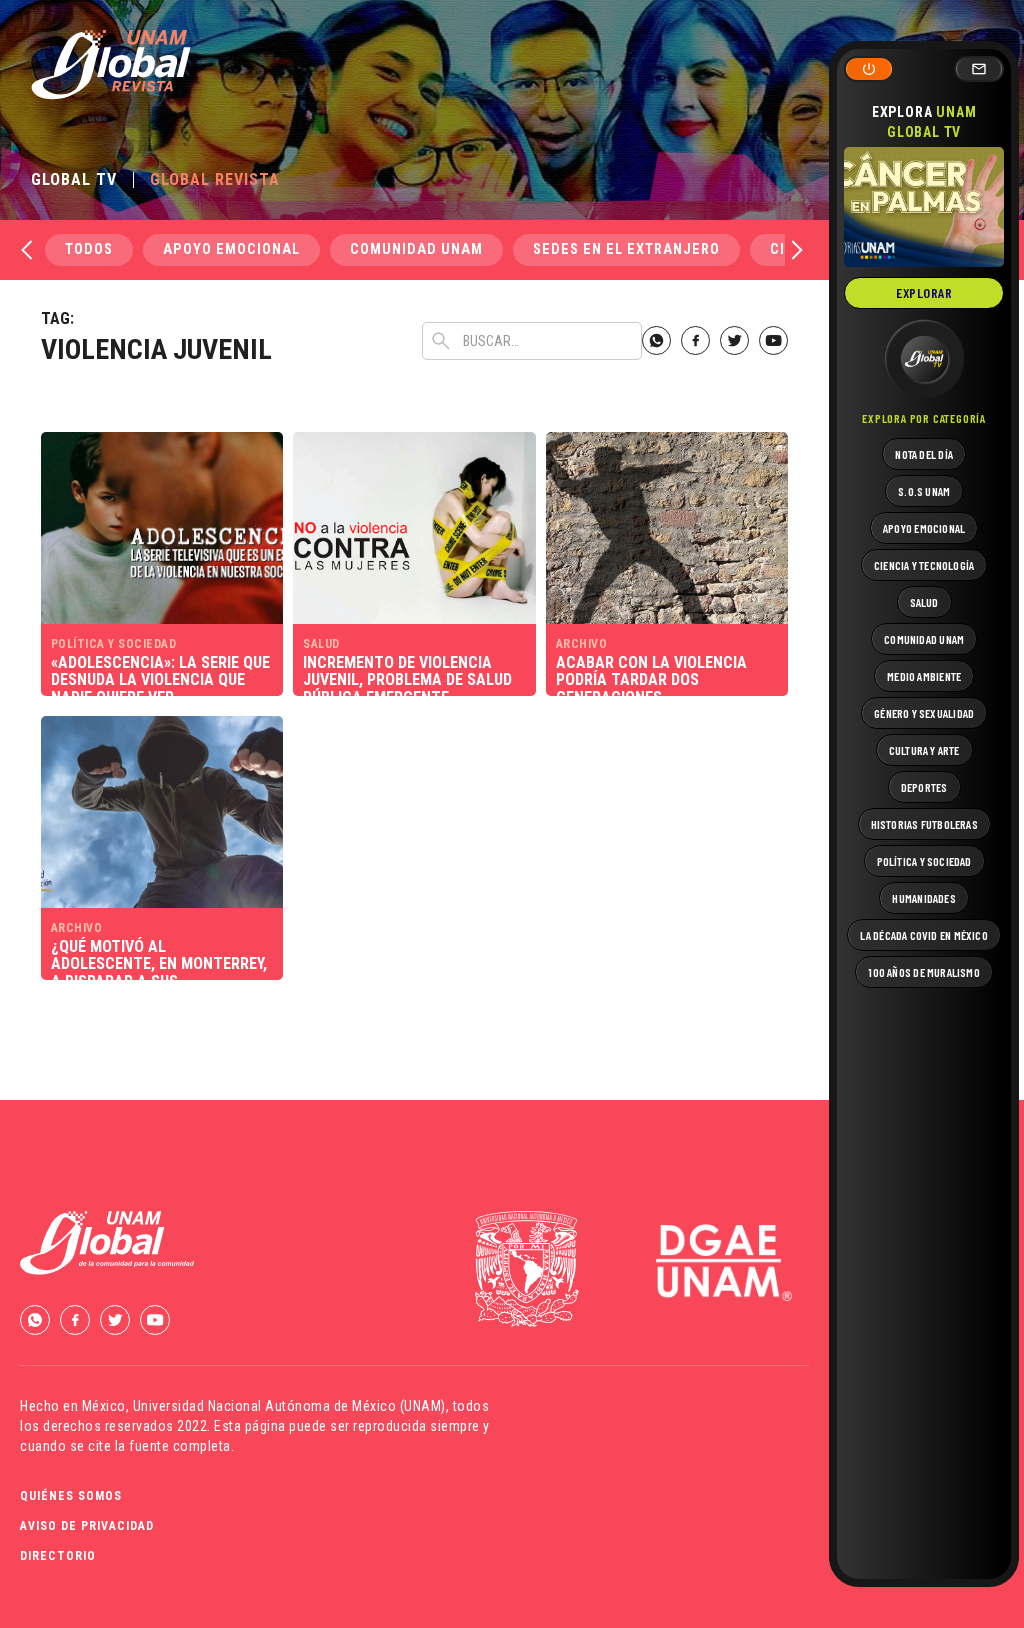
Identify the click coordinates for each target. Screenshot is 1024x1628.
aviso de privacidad (87, 1526)
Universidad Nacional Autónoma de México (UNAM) (289, 1406)
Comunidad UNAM (416, 249)
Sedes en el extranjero (626, 249)
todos (89, 249)
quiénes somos (71, 1496)
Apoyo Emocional (231, 249)
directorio (58, 1556)
